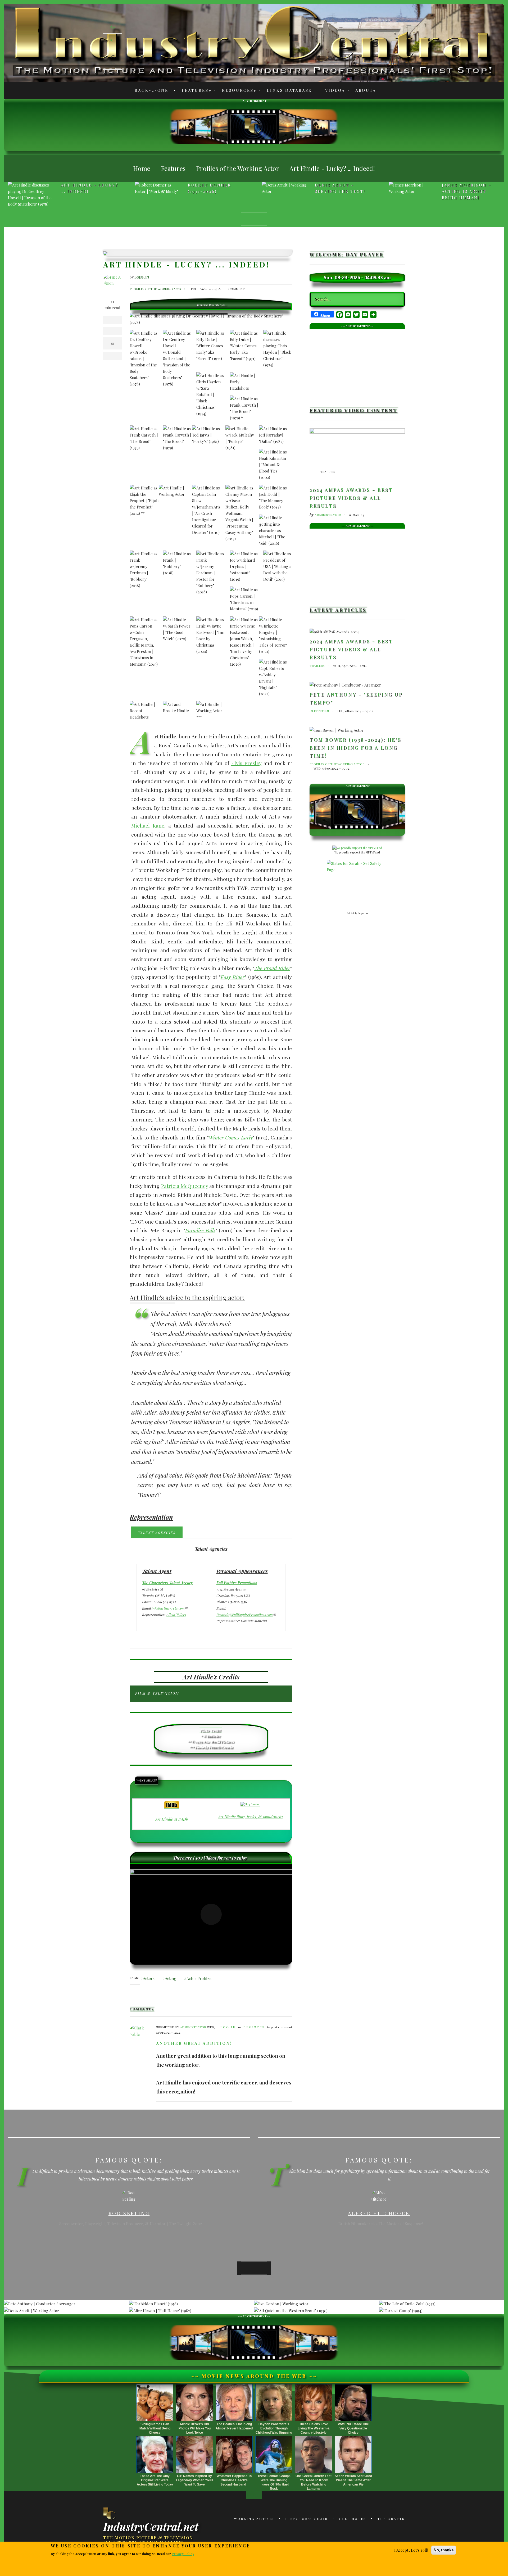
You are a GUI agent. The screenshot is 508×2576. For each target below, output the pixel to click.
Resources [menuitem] (235, 91)
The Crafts (391, 2519)
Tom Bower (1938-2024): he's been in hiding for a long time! (355, 748)
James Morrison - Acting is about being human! (339, 191)
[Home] (110, 2513)
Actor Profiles (199, 1978)
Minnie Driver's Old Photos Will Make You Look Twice (195, 2428)
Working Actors (254, 2519)
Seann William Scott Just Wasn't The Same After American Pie (353, 2480)
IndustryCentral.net (151, 2526)
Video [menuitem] (331, 91)
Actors (149, 1978)
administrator (193, 2027)
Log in (228, 2027)
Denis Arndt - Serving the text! (213, 188)
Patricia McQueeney (185, 1186)
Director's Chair (307, 2519)
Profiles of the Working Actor (157, 289)
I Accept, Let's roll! (411, 2550)
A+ (112, 40)
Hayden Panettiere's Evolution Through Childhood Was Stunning (274, 2428)
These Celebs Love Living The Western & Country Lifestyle (314, 2428)
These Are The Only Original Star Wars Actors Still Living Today (155, 2480)
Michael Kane (148, 825)
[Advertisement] (254, 126)
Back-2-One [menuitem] (152, 90)
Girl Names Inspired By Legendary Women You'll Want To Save (194, 2480)
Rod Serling (129, 2213)
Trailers (328, 472)
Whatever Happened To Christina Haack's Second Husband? (234, 2480)
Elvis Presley (246, 763)
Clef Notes (319, 711)
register (254, 2027)
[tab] (157, 1532)
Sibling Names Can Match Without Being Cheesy (155, 2428)
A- (112, 27)
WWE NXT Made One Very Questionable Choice (353, 2428)
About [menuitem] (361, 91)
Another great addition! (194, 2043)
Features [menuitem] (192, 91)
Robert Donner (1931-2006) (83, 188)
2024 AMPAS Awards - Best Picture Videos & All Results (351, 498)
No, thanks (444, 2550)
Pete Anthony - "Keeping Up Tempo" (356, 698)
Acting (171, 1978)
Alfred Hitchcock (379, 2213)
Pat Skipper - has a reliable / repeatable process (470, 191)
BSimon (142, 277)
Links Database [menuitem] (290, 90)
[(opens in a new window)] (172, 1805)
